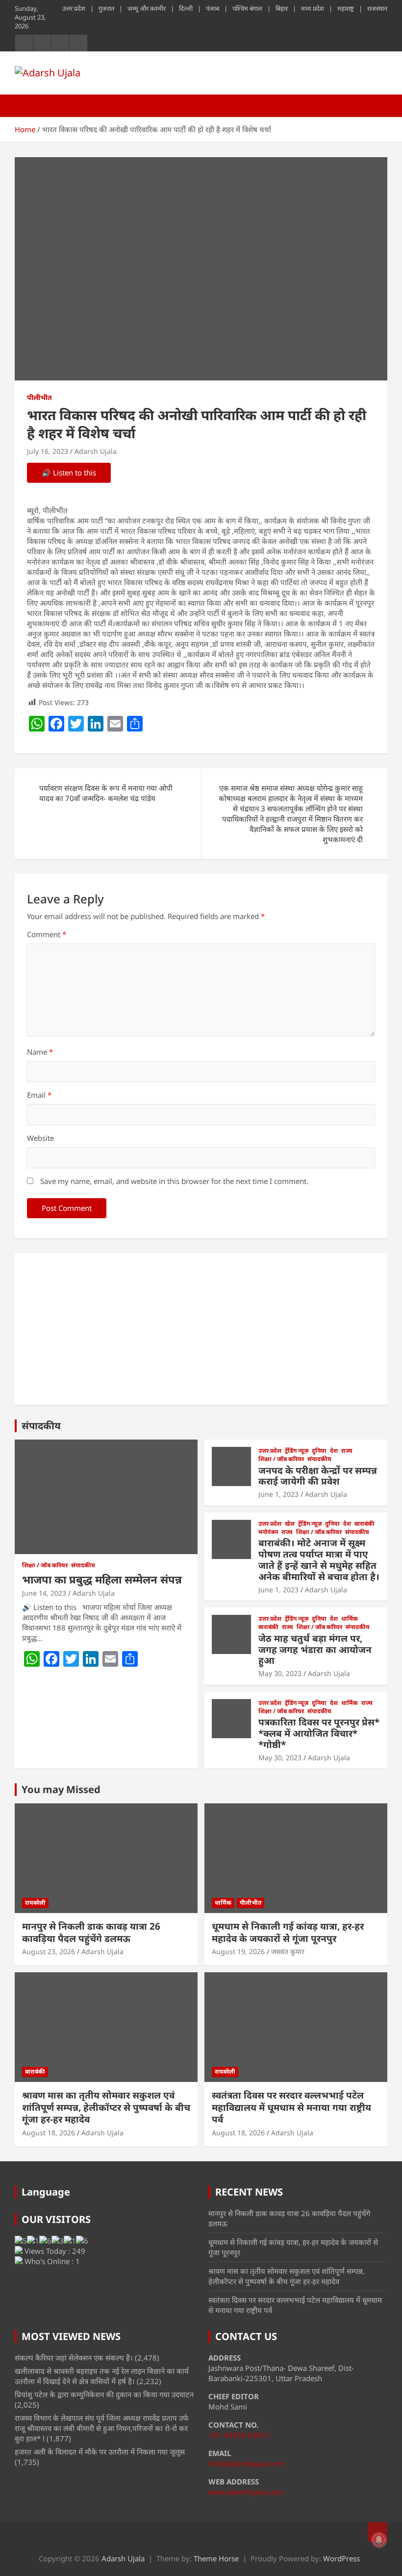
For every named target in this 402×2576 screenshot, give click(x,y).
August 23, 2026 (49, 1951)
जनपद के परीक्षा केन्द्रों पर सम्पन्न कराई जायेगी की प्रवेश (318, 1476)
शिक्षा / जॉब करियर (45, 1565)
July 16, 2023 (48, 451)
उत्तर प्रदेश (74, 8)
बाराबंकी (364, 1524)
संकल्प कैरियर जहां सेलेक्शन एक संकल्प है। (74, 2358)
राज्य (347, 1451)
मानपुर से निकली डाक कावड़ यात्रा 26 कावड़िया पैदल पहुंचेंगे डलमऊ (91, 1932)
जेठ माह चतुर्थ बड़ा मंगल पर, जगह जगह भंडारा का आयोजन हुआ (315, 1650)
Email (39, 1095)
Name (40, 1052)
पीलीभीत (39, 397)
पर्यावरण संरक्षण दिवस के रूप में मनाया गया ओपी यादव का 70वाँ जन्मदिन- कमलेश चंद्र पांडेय (106, 793)
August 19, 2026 (238, 1951)
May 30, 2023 (280, 1673)
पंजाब (213, 8)
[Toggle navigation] (27, 106)
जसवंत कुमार (288, 1951)
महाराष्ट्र (346, 8)
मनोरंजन (268, 1532)
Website (40, 1138)
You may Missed (61, 1789)
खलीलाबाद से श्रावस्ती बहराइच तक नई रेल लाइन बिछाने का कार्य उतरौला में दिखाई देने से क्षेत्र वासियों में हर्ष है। (102, 2376)
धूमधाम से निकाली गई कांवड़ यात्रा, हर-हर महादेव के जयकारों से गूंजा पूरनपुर (288, 1932)
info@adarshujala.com (246, 2463)
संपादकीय (41, 1426)
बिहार (282, 8)
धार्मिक (350, 1619)
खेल (290, 1524)
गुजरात (106, 8)
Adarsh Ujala (96, 451)
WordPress (341, 2558)
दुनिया (319, 1451)
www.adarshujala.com (246, 2492)
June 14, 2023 (44, 1593)
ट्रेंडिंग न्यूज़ (297, 1451)
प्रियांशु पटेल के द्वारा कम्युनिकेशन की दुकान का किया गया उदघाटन (104, 2394)
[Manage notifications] (379, 2540)
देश (334, 1451)
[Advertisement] (201, 1329)
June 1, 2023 (278, 1494)
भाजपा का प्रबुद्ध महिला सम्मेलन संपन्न (102, 1579)
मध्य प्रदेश (313, 8)
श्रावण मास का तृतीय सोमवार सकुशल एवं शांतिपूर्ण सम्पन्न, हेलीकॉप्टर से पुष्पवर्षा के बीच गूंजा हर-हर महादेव (106, 2107)
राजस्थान (377, 8)
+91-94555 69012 (239, 2435)
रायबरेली (35, 1902)
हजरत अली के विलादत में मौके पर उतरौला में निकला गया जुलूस (100, 2452)
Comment (47, 934)
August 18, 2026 (49, 2133)
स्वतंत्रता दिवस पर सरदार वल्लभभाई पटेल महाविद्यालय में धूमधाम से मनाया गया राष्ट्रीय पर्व (291, 2107)
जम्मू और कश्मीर (147, 8)
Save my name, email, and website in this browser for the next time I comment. (174, 1181)
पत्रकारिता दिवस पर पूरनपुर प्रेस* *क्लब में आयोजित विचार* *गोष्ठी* (319, 1733)
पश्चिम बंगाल (247, 8)
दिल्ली (186, 8)
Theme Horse (216, 2558)
